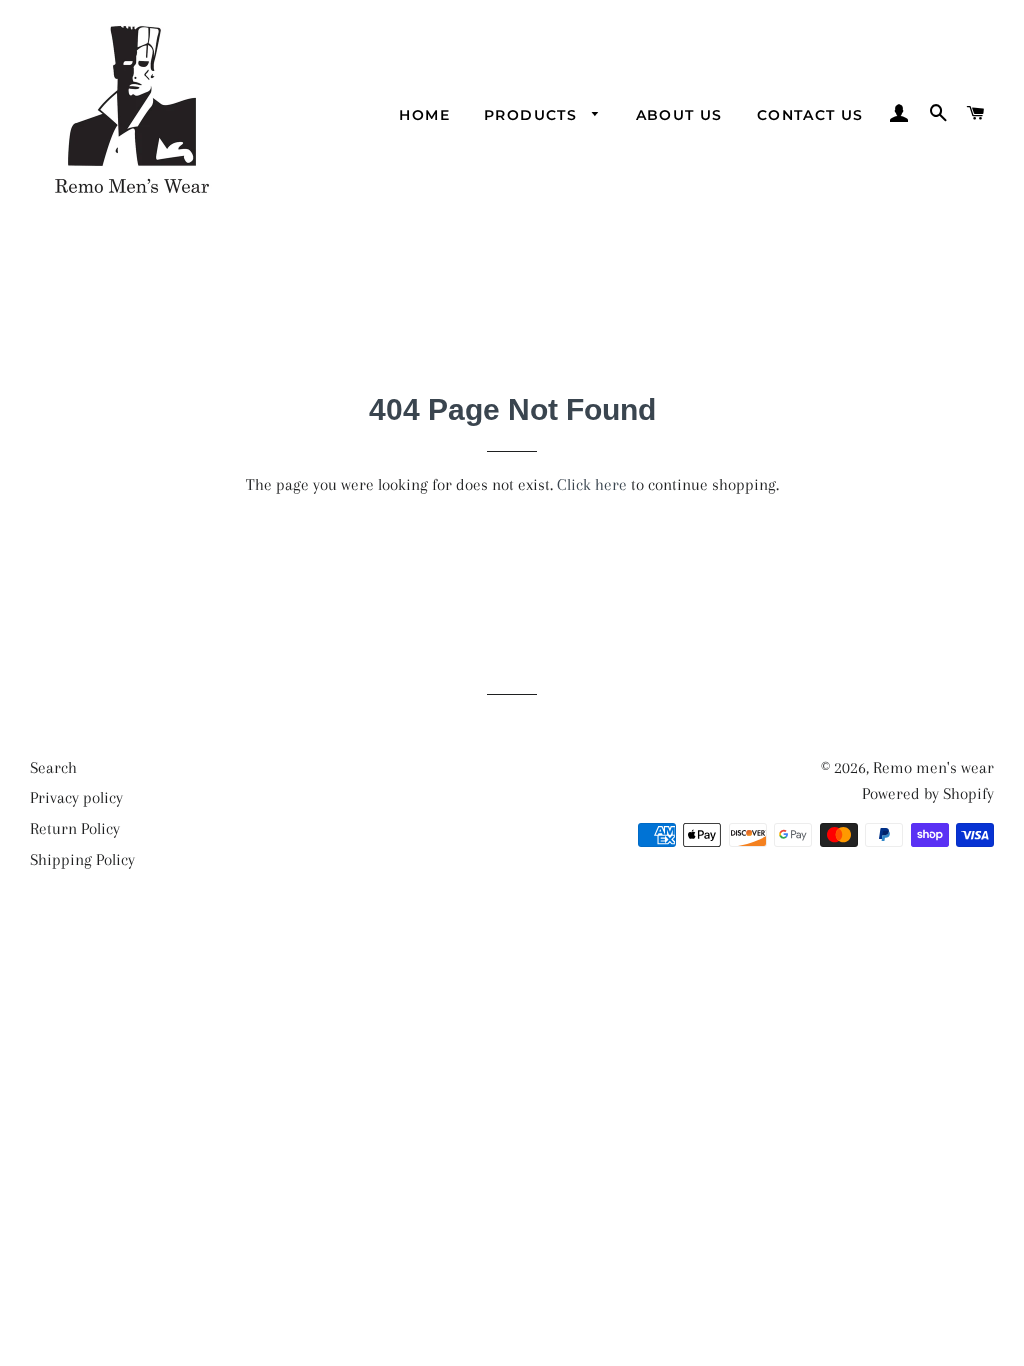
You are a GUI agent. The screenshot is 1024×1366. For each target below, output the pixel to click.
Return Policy (75, 828)
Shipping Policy (82, 859)
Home (424, 115)
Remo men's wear (933, 767)
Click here (592, 484)
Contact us (810, 115)
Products (533, 115)
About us (679, 115)
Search (53, 767)
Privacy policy (76, 797)
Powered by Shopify (928, 793)
